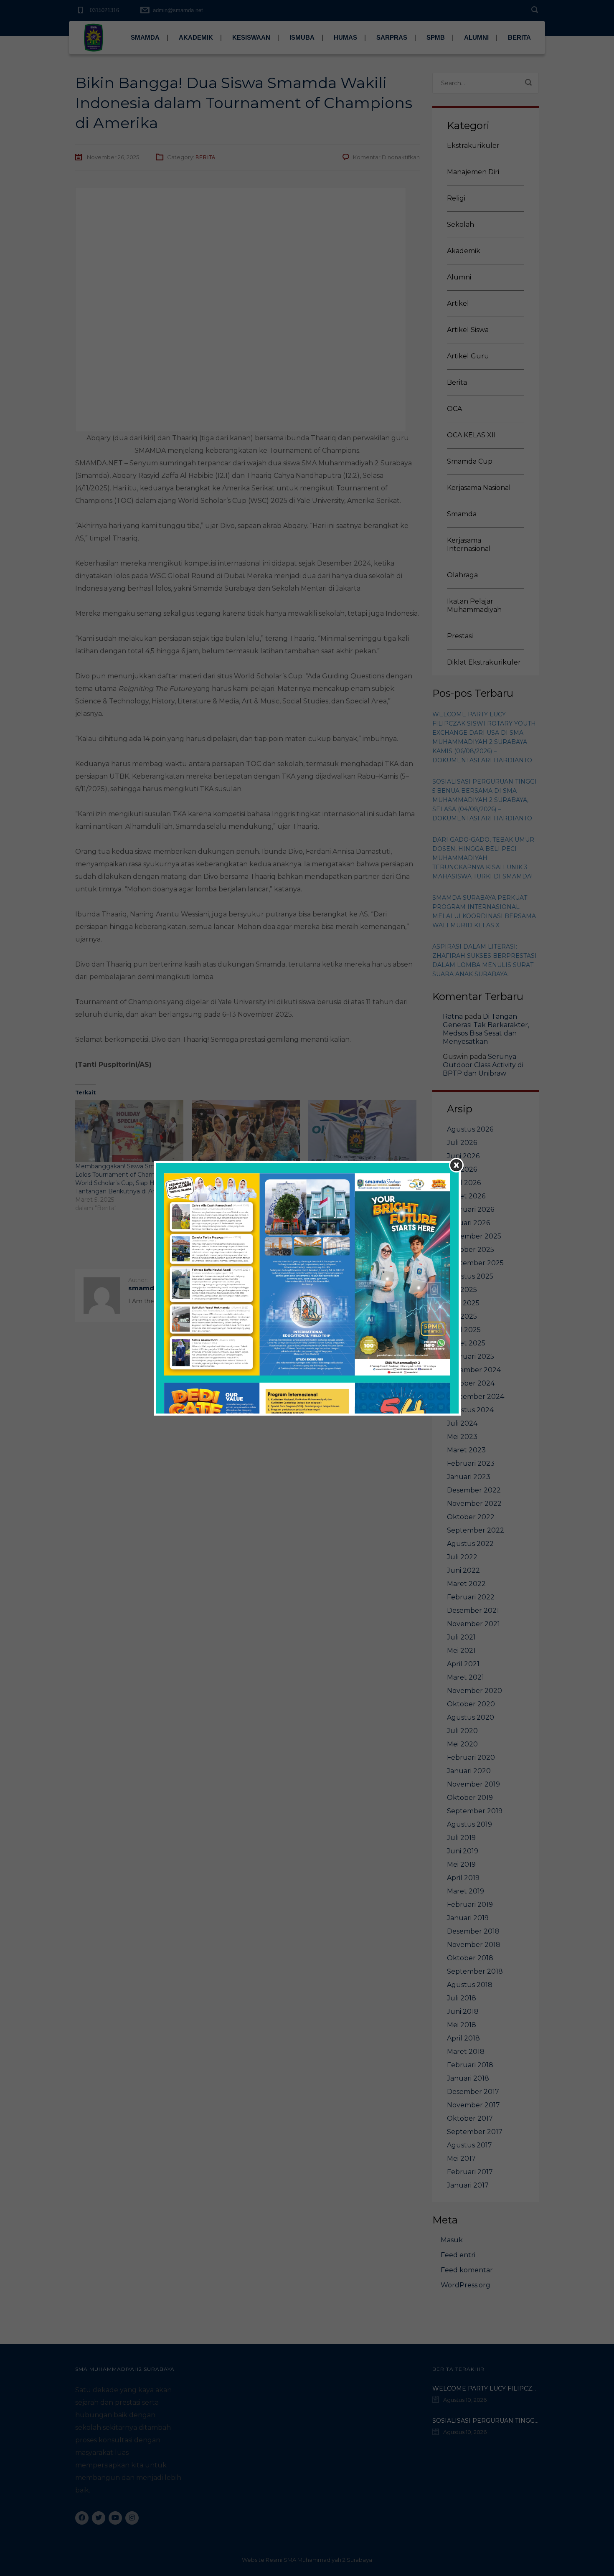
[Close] (456, 1165)
